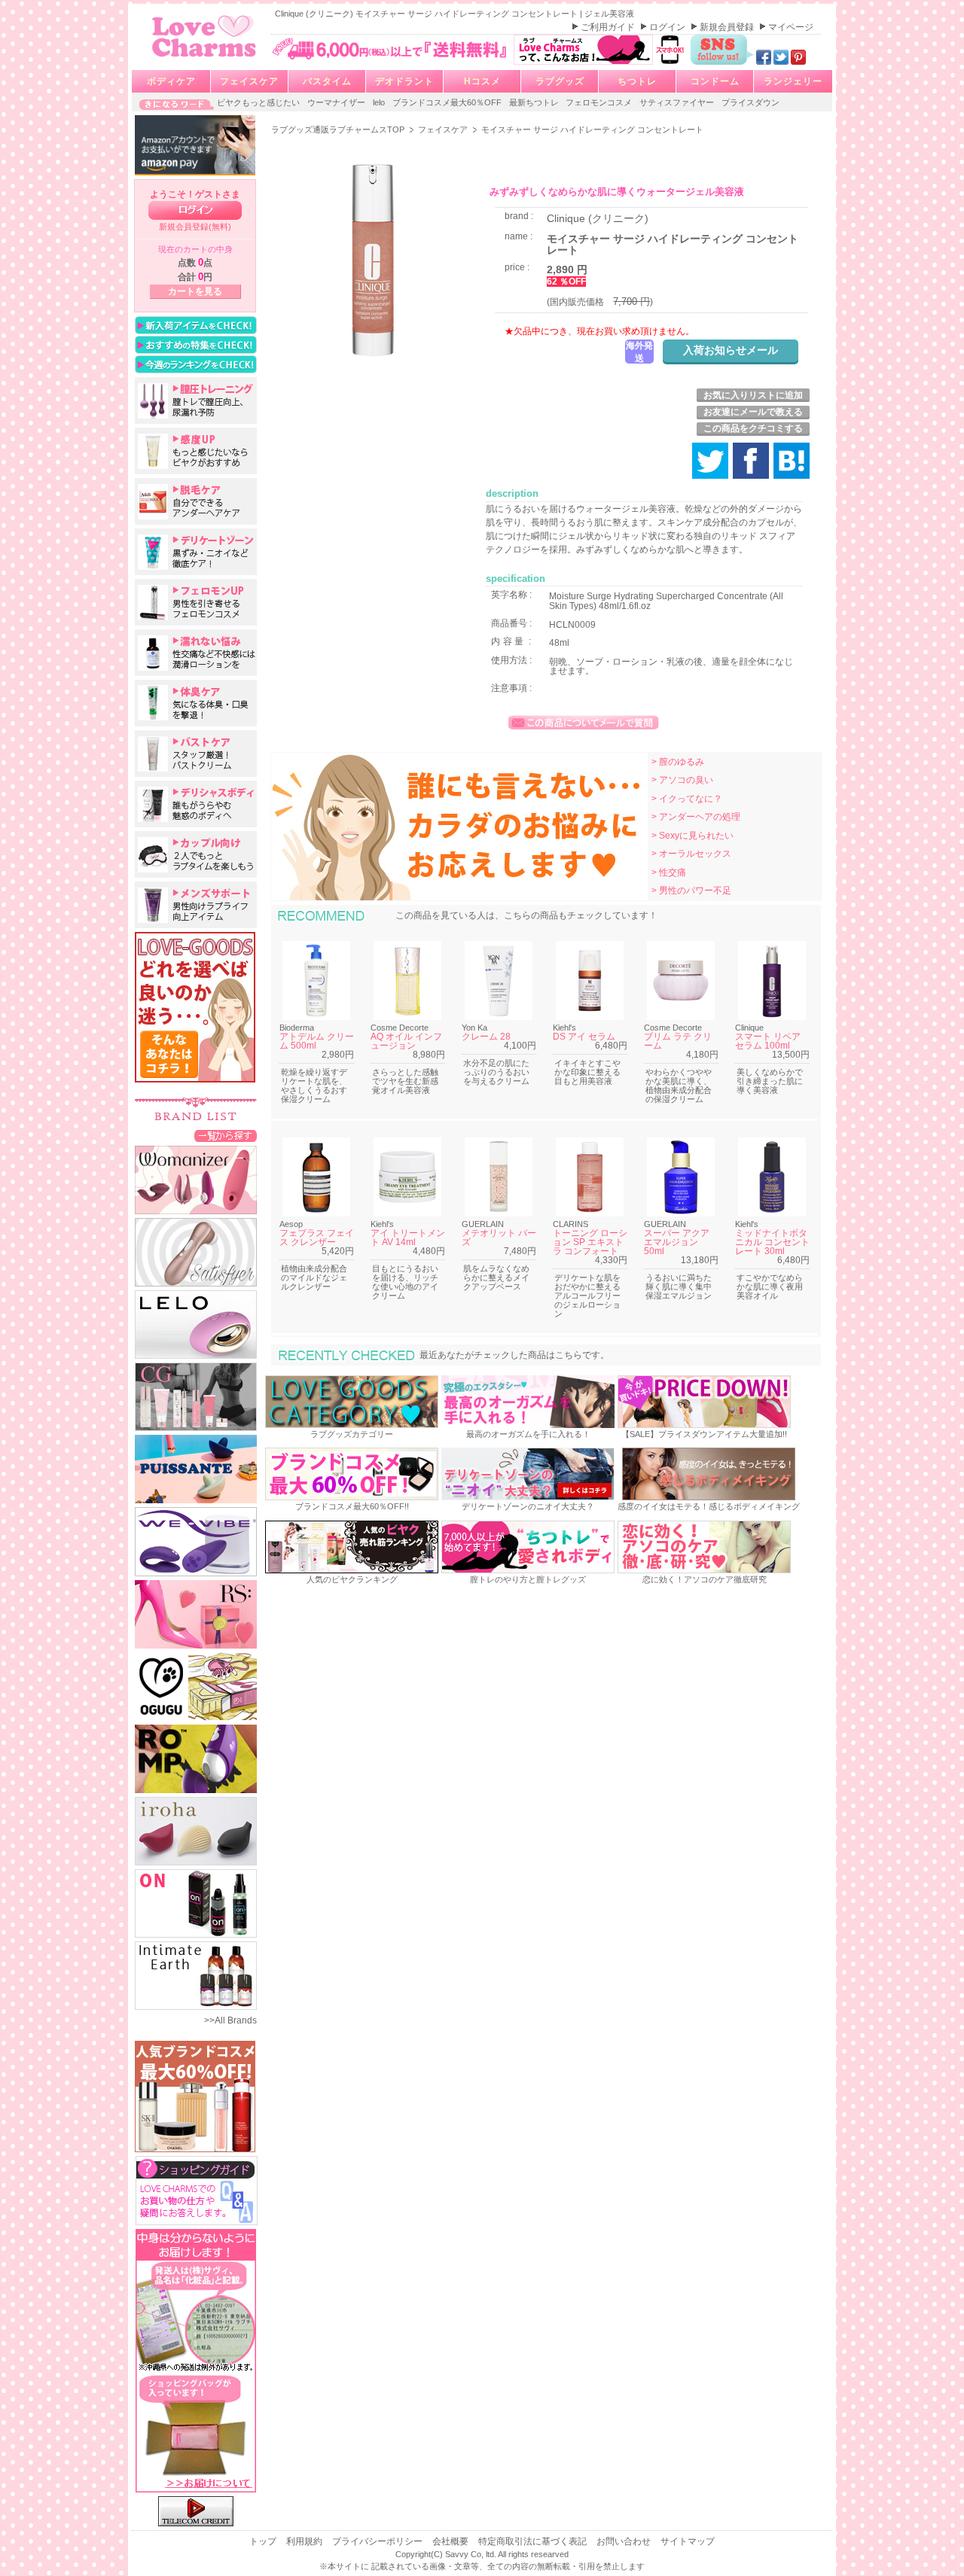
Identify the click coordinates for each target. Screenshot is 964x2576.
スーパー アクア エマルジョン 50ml (677, 1242)
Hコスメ (482, 81)
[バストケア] (196, 754)
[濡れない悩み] (196, 653)
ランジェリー (793, 81)
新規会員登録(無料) (195, 227)
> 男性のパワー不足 (691, 891)
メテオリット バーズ (499, 1238)
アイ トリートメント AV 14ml (408, 1238)
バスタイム (327, 81)
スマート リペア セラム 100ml (768, 1041)
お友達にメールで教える (753, 412)
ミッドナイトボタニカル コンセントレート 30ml (772, 1242)
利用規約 (305, 2541)
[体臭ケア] (196, 703)
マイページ (791, 27)
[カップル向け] (196, 854)
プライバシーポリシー (378, 2541)
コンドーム (715, 81)
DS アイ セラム (584, 1037)
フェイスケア (249, 81)
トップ (264, 2541)
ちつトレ (637, 81)
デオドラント (404, 81)
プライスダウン (750, 102)
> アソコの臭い (682, 780)
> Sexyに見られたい (692, 836)
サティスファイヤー (678, 102)
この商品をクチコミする (753, 428)
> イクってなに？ (687, 799)
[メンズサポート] (196, 905)
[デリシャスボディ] (196, 804)
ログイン (668, 27)
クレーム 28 (486, 1037)
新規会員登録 (728, 27)
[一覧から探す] (226, 1135)
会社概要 (451, 2541)
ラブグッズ (560, 81)
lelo (380, 102)
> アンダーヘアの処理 (696, 817)
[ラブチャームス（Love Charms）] (204, 59)
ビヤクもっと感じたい (259, 102)
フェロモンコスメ (600, 102)
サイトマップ (688, 2541)
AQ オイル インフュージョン (406, 1041)
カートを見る (195, 291)
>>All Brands (230, 2020)
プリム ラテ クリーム (678, 1041)
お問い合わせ (625, 2541)
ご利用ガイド (609, 27)
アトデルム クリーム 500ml (317, 1041)
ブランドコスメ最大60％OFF (448, 102)
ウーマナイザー (337, 102)
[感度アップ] (196, 451)
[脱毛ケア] (196, 501)
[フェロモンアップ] (196, 602)
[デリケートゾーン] (196, 552)
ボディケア (171, 81)
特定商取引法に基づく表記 (534, 2541)
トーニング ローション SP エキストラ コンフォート (590, 1242)
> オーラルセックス (691, 854)
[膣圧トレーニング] (196, 400)
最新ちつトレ (535, 102)
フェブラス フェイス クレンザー (317, 1238)
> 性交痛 (669, 872)
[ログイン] (195, 210)
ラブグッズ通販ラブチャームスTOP (339, 129)
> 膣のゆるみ (678, 762)
